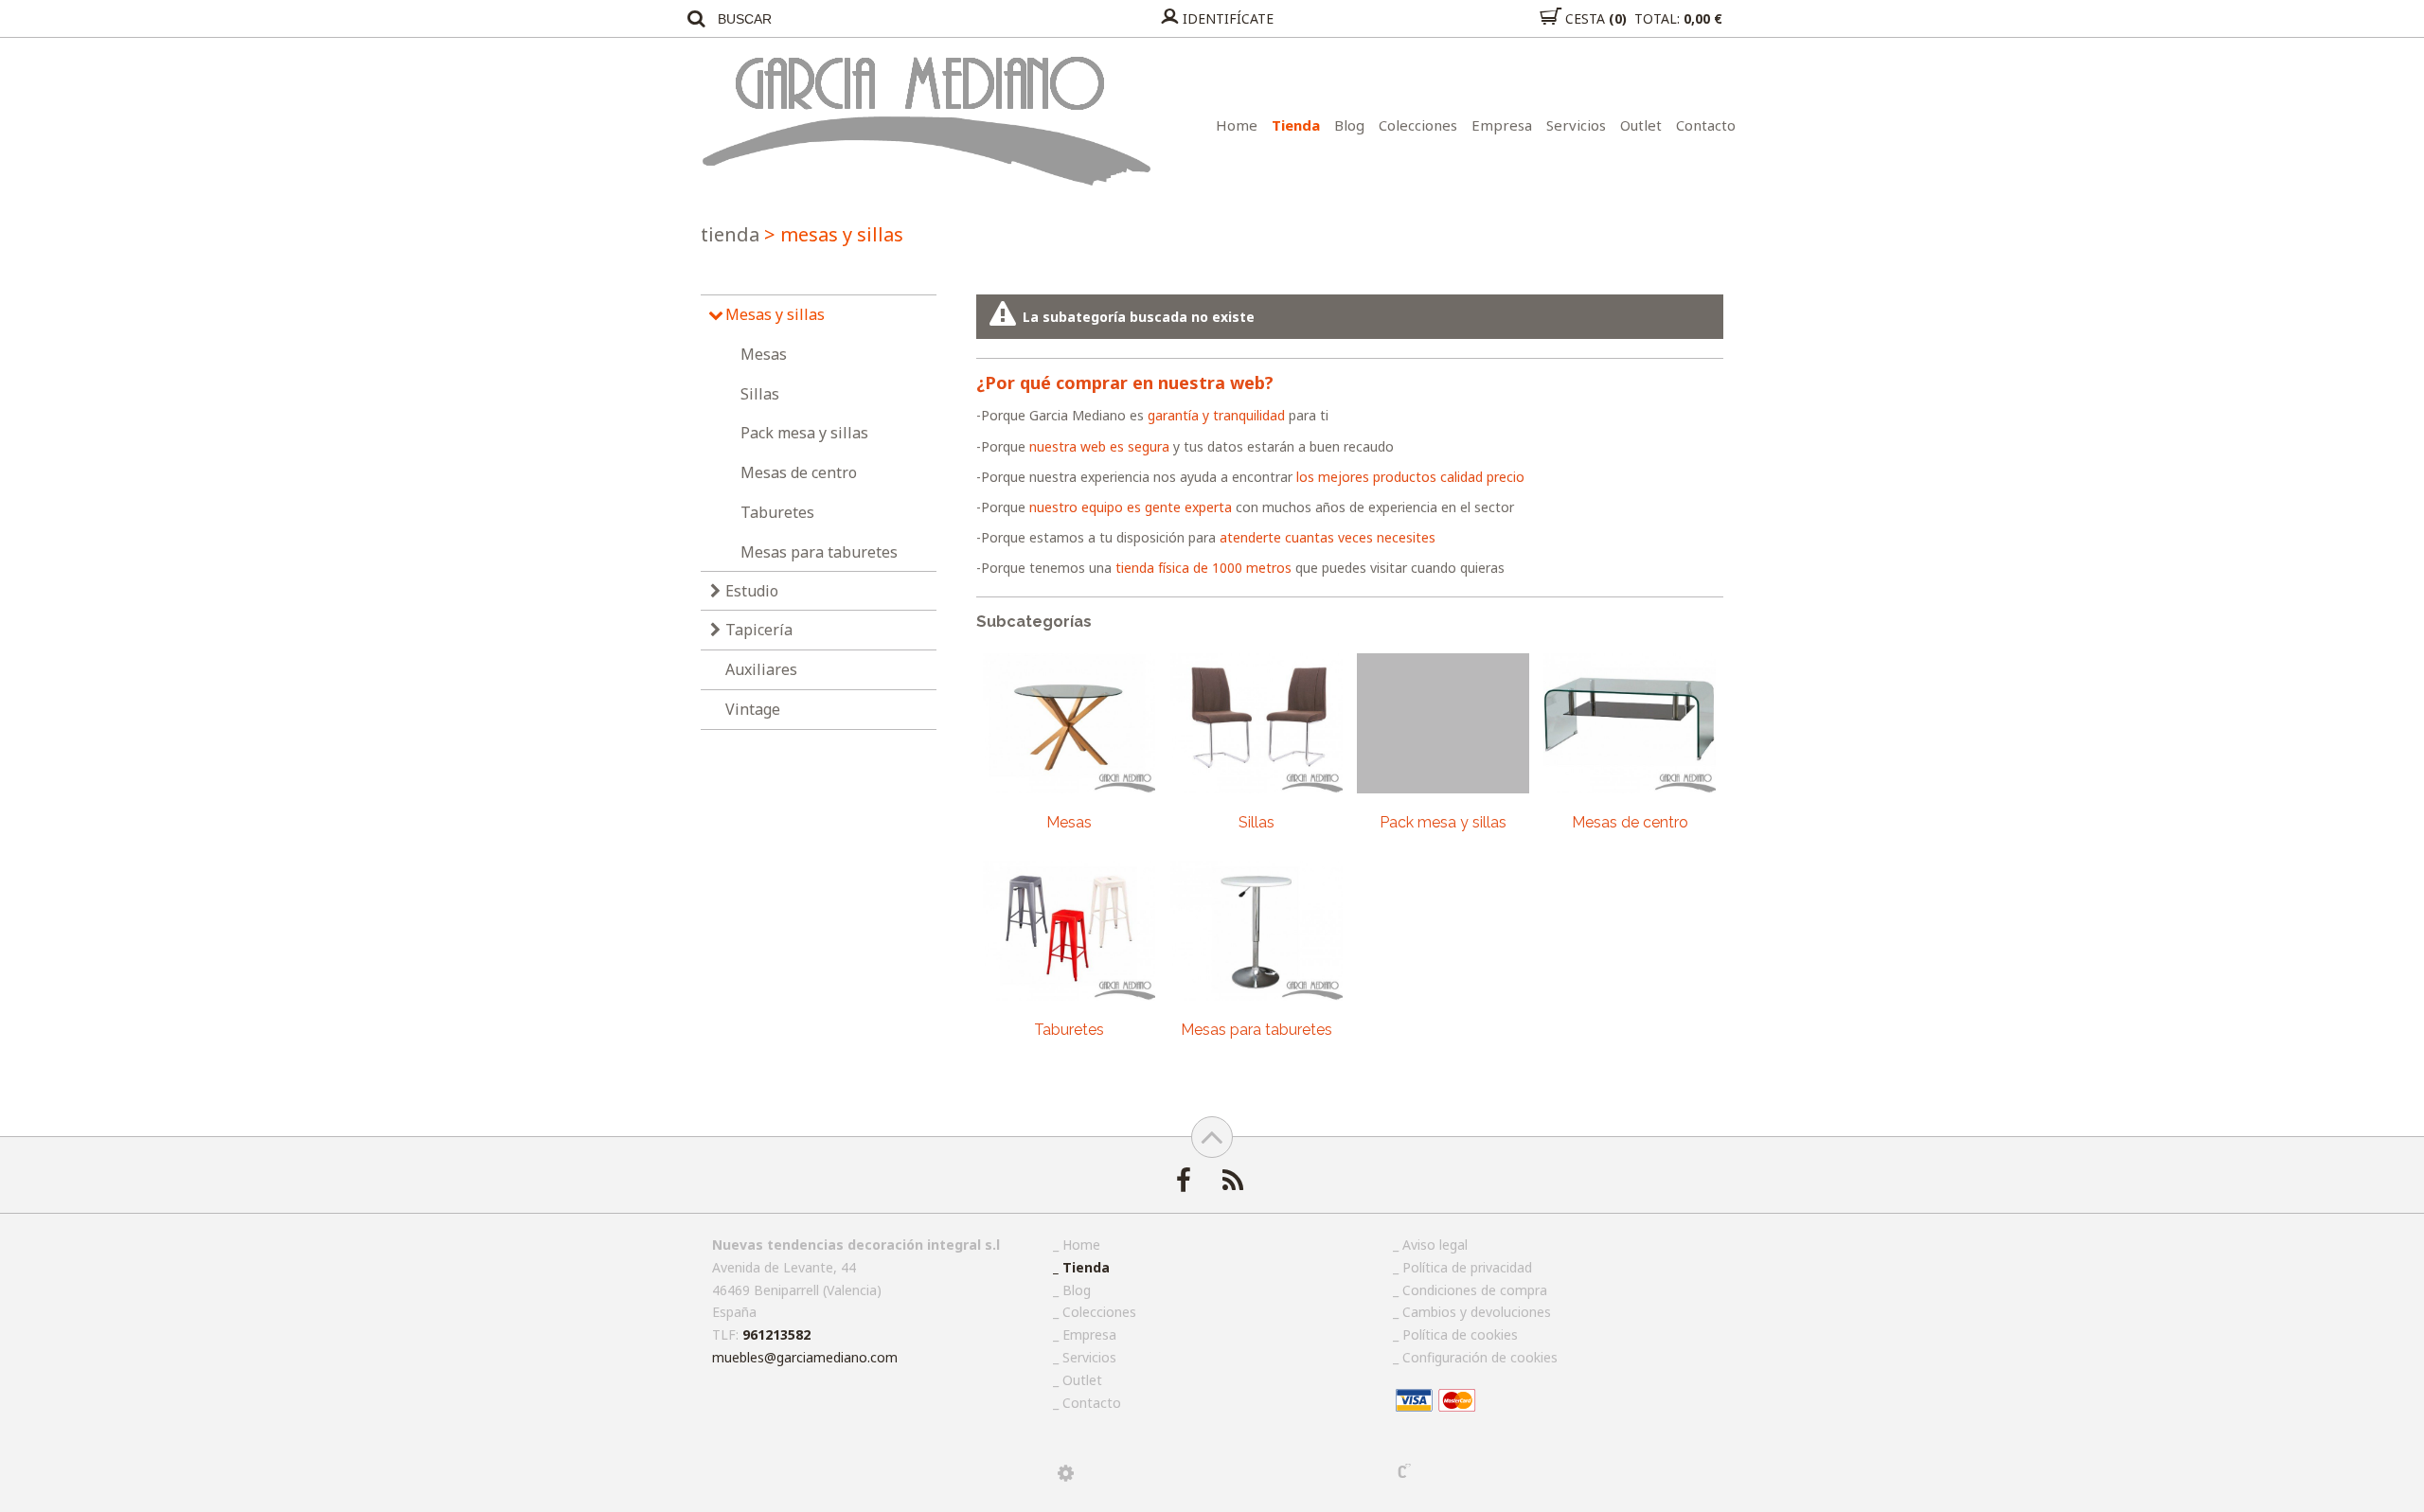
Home (1237, 125)
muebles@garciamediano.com (805, 1357)
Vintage (753, 709)
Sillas (760, 394)
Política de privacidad (1467, 1267)
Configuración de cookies (1480, 1357)
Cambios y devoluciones (1477, 1312)
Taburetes (777, 512)
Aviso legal (1435, 1245)
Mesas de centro (799, 472)
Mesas (764, 354)
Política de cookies (1460, 1334)
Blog (1349, 125)
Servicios (1576, 125)
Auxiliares (761, 669)
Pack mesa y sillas (804, 433)
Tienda (1296, 125)
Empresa (1502, 125)
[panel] (1066, 1473)
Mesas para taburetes (819, 552)
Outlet (1641, 125)
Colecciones (1418, 125)
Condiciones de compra (1475, 1290)
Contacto (1706, 125)
